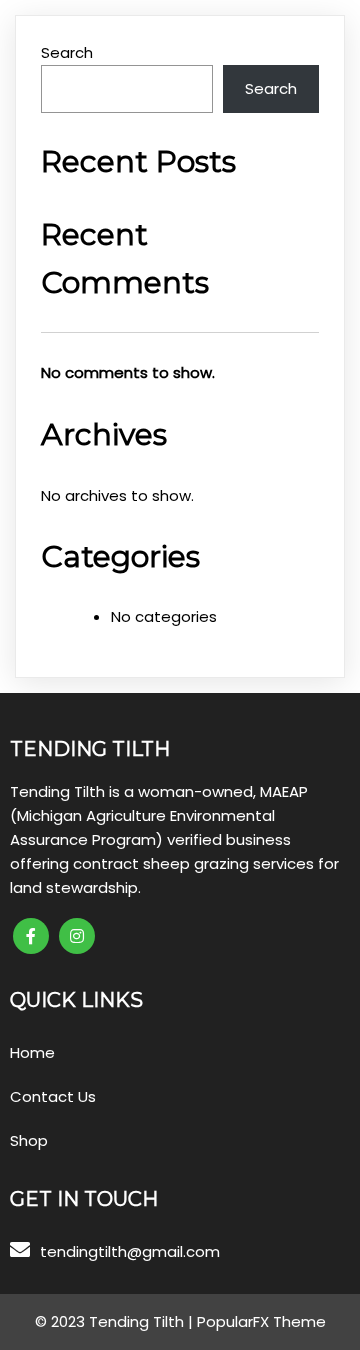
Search (67, 52)
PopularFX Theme (261, 1321)
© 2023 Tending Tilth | (116, 1321)
